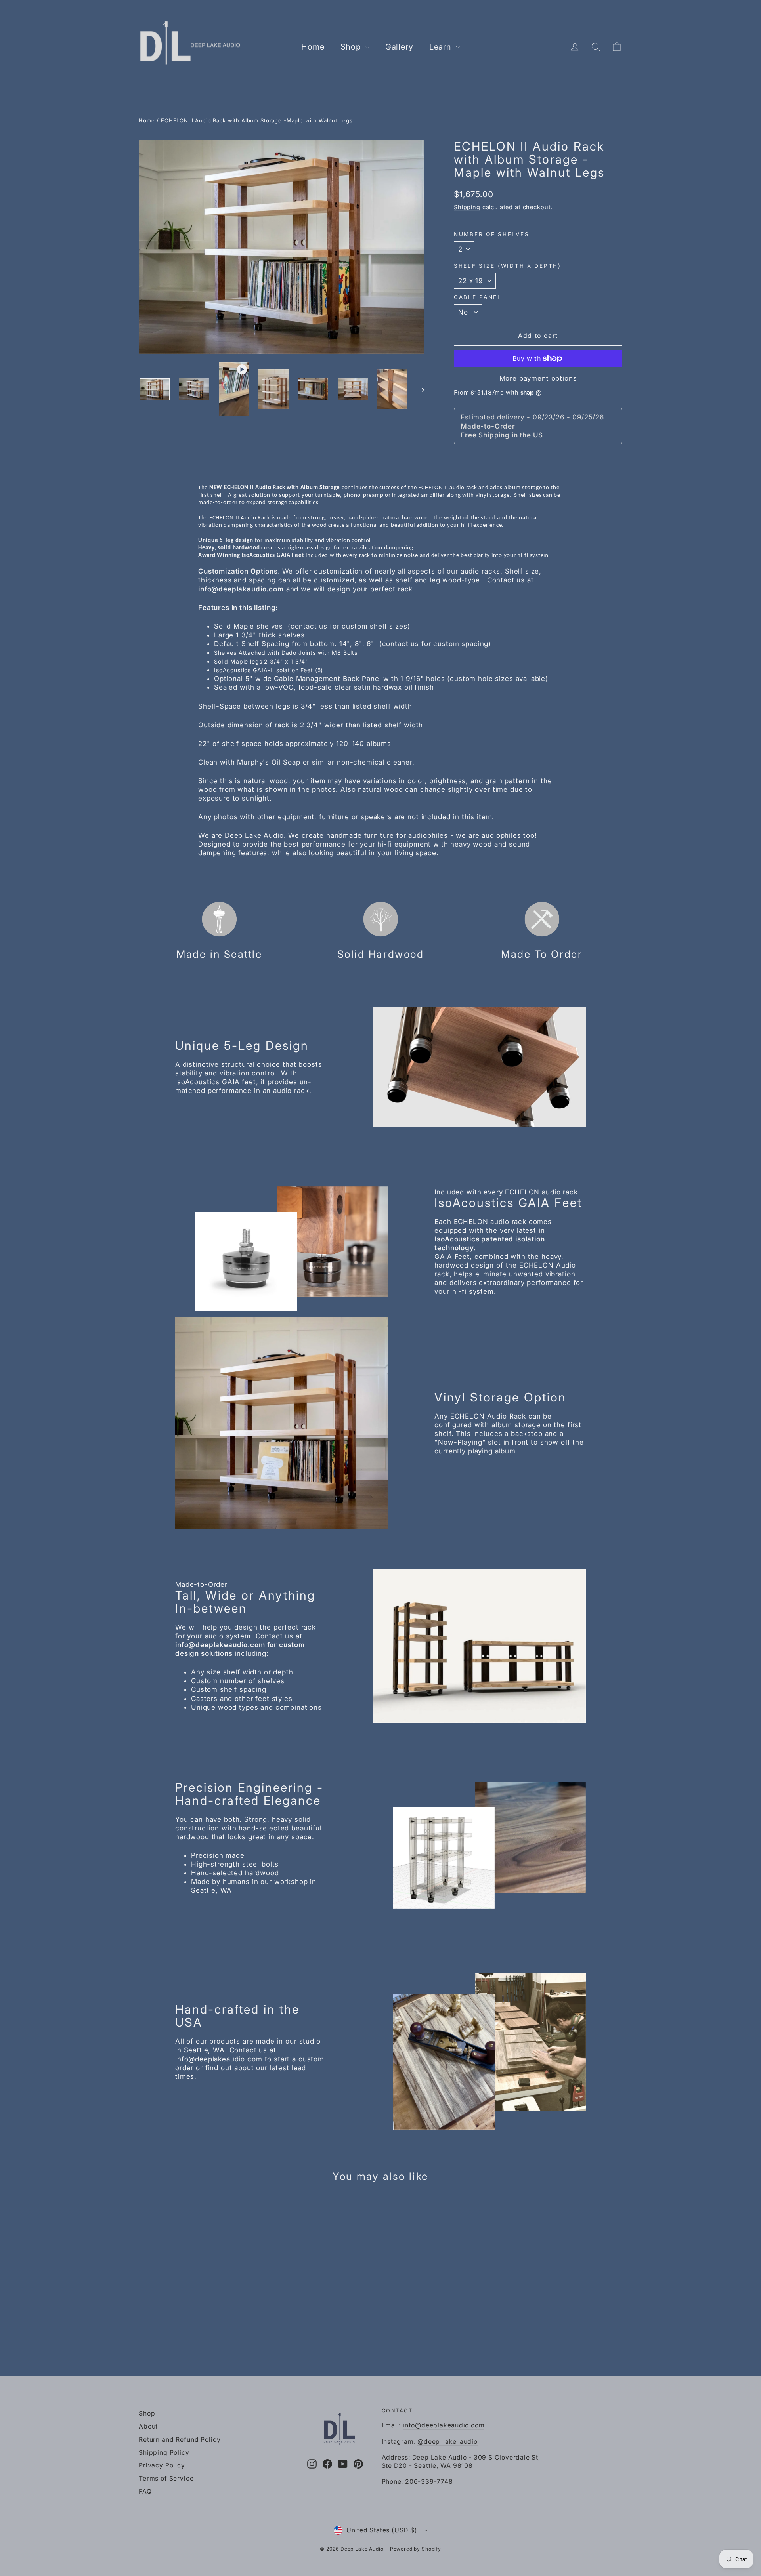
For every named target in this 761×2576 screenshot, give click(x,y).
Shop (352, 47)
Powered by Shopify (416, 2549)
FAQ (145, 2491)
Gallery (399, 47)
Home (313, 47)
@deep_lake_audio (447, 2442)
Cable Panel (478, 297)
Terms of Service (166, 2478)
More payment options (538, 378)
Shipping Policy (164, 2453)
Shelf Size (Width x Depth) (508, 266)
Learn (442, 47)
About (148, 2426)
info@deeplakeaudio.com (444, 2425)
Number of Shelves (491, 234)
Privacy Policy (162, 2465)
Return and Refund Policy (180, 2440)
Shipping (467, 207)
